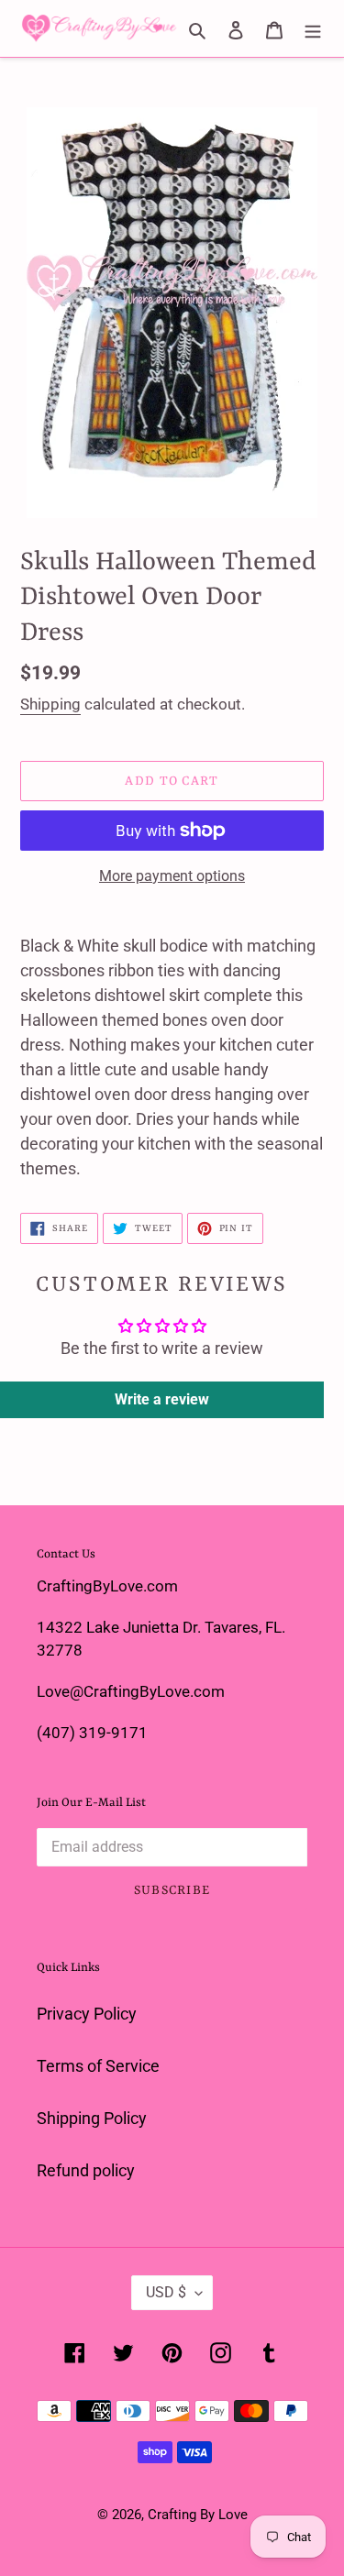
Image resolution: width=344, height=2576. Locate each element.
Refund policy (86, 2170)
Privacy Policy (87, 2014)
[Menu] (313, 28)
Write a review (162, 1399)
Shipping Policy (92, 2118)
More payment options (172, 876)
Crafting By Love (198, 2515)
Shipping (50, 704)
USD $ (166, 2292)
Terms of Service (98, 2066)
